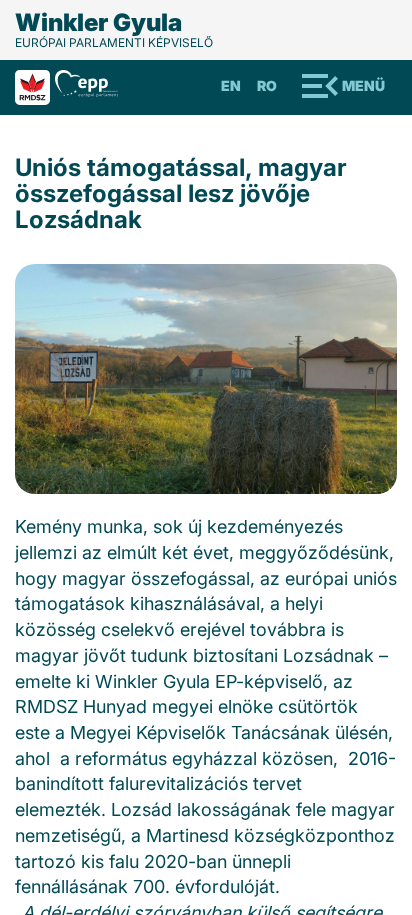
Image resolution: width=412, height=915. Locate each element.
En (231, 85)
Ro (267, 85)
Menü (363, 85)
